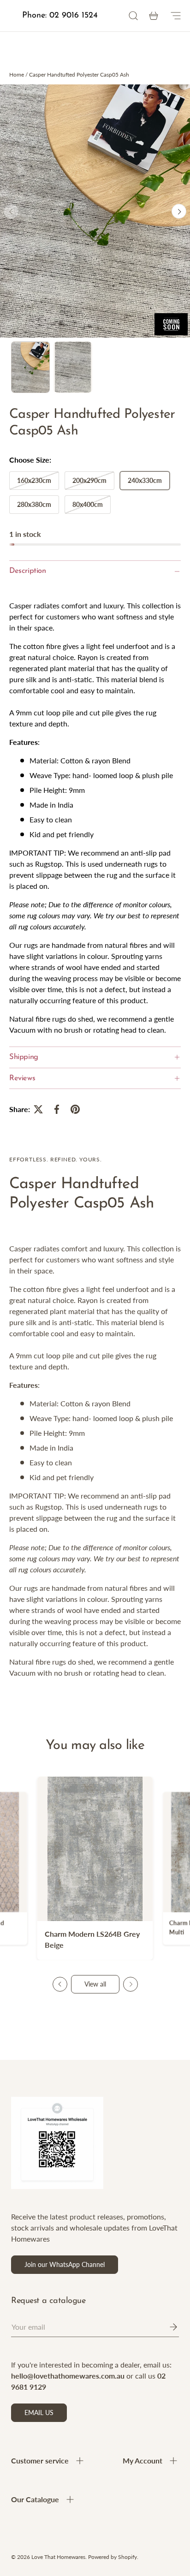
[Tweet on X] (38, 1109)
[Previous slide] (60, 1984)
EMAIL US (39, 2412)
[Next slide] (131, 1984)
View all (95, 1984)
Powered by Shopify (113, 2557)
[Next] (179, 211)
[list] (95, 211)
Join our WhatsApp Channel (65, 2264)
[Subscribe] (167, 2327)
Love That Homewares (58, 2557)
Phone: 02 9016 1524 (60, 16)
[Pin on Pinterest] (75, 1109)
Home (17, 74)
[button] (154, 16)
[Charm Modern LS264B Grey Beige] (95, 1849)
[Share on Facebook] (57, 1109)
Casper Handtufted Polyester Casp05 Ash (79, 74)
